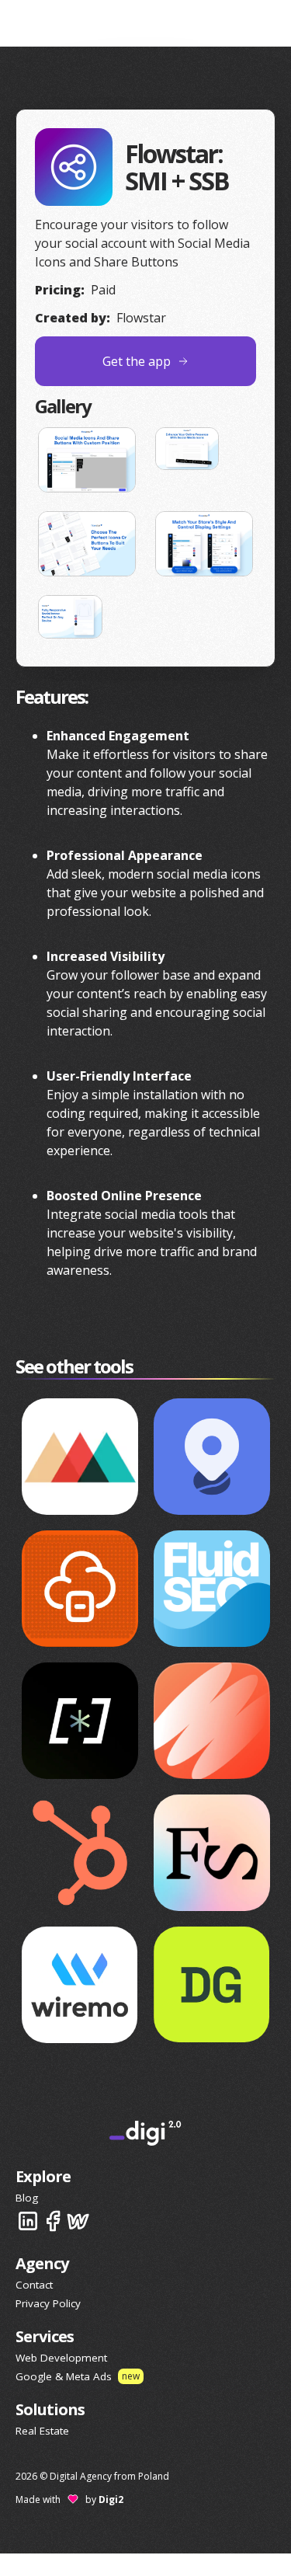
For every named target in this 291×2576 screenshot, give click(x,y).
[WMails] (212, 1721)
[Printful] (80, 1457)
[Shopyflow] (80, 1721)
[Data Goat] (212, 1984)
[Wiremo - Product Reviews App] (80, 1984)
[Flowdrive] (80, 1589)
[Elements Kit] (212, 1853)
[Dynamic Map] (212, 1457)
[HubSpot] (80, 1853)
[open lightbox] (87, 460)
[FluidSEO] (212, 1589)
